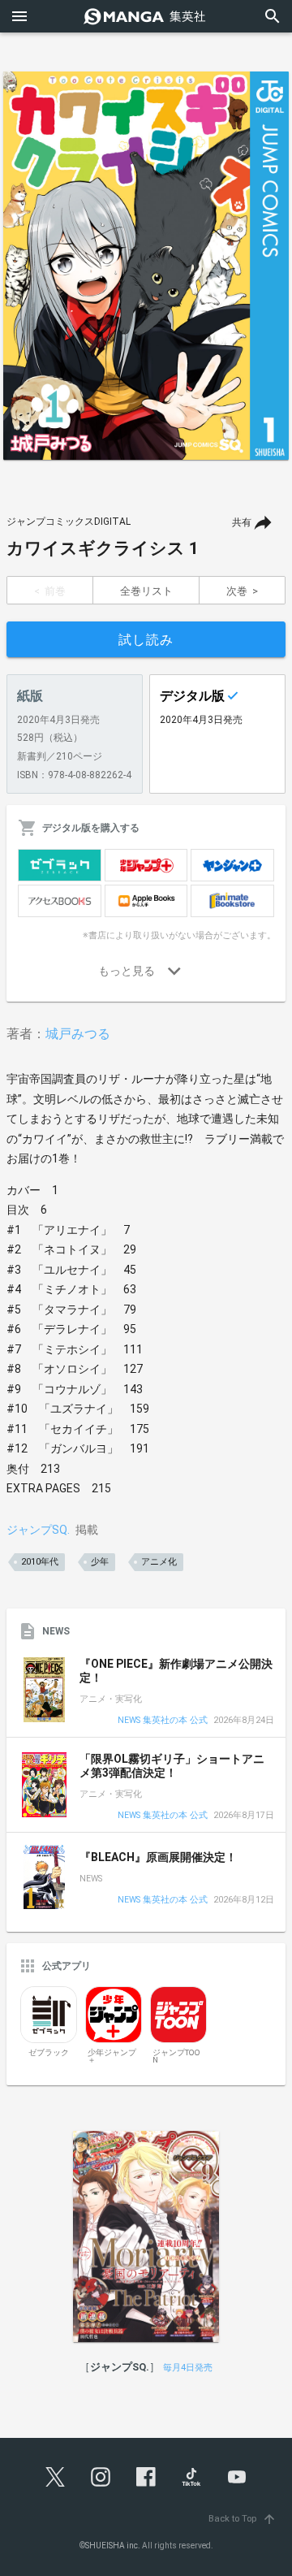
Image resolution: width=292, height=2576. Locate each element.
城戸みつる (78, 1034)
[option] (146, 266)
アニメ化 (159, 1562)
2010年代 (40, 1562)
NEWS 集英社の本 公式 (163, 1721)
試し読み (146, 640)
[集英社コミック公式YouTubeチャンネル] (237, 2477)
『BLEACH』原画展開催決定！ (158, 1857)
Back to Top (243, 2519)
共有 (242, 522)
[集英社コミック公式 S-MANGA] (146, 16)
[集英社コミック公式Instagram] (101, 2477)
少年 (100, 1562)
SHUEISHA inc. (113, 2546)
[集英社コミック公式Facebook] (146, 2477)
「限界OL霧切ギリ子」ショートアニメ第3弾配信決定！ (172, 1766)
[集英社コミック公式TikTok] (191, 2477)
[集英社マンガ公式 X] (55, 2477)
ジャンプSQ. (38, 1530)
